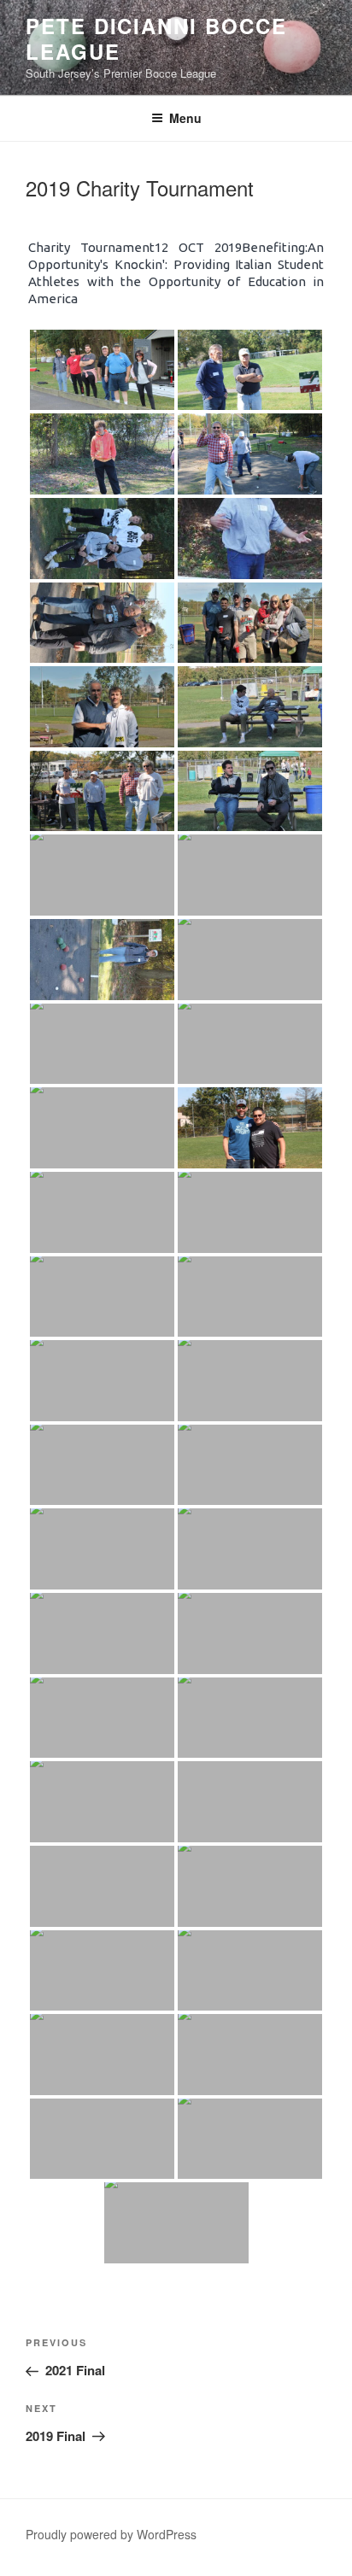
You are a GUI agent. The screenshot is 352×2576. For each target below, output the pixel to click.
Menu (185, 118)
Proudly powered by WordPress (111, 2534)
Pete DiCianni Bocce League (156, 38)
